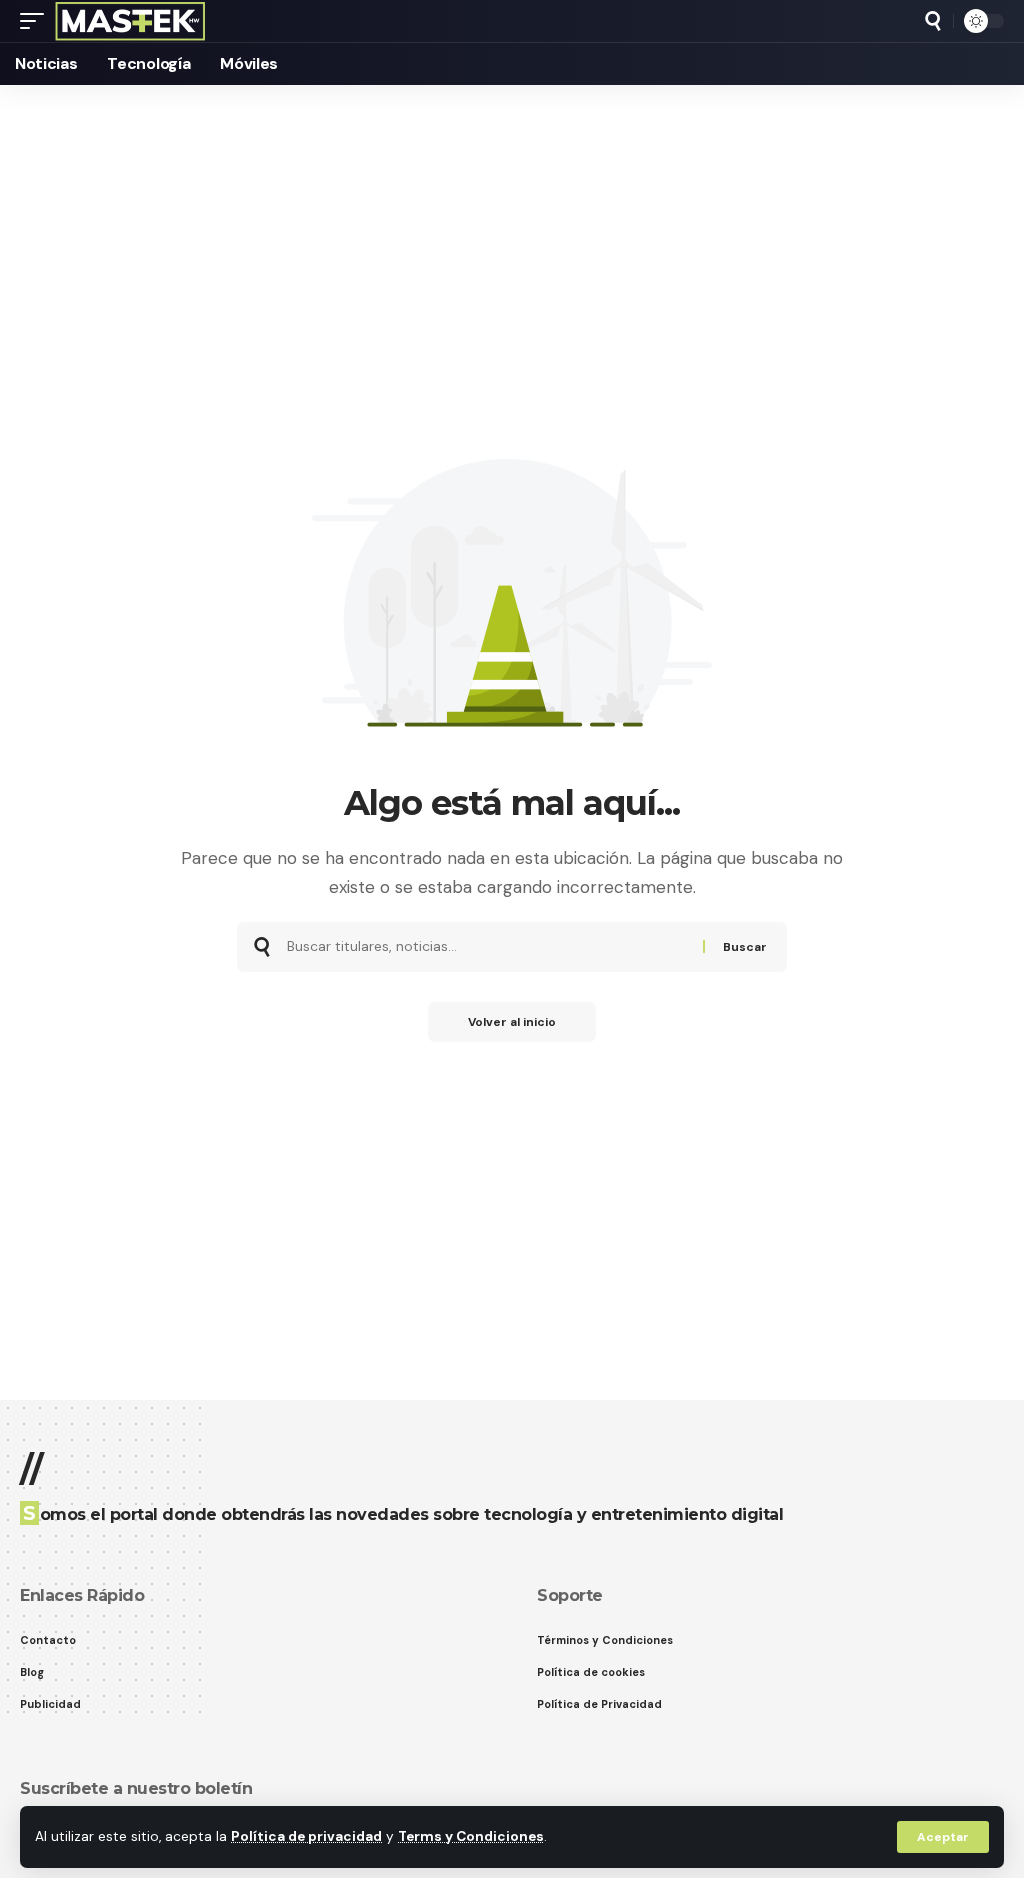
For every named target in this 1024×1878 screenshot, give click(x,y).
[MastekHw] (130, 21)
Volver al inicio (512, 1022)
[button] (943, 1837)
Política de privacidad (306, 1836)
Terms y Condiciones (471, 1836)
